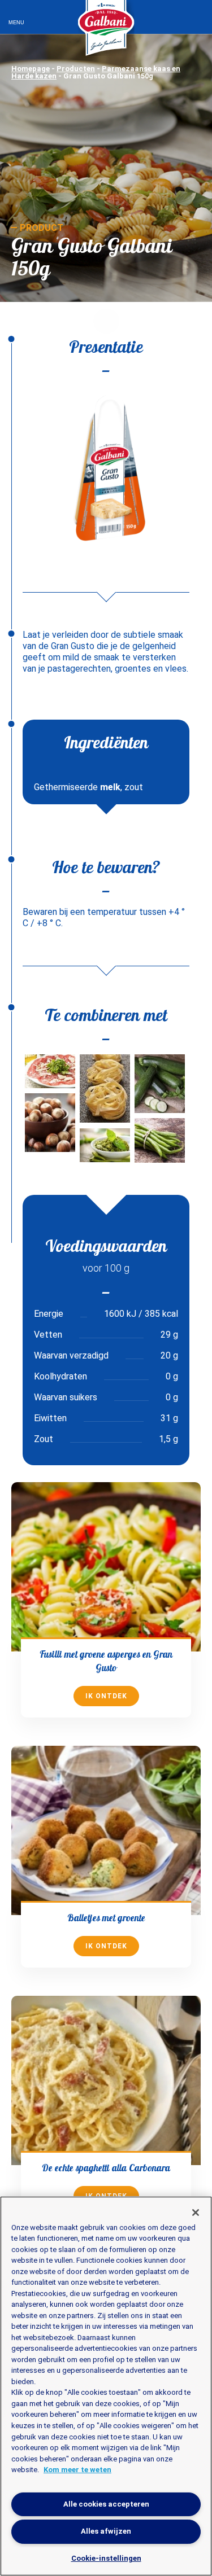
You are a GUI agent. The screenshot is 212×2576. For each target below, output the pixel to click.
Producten (76, 69)
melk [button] (109, 787)
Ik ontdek (106, 1696)
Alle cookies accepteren (106, 2504)
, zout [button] (132, 787)
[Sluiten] (196, 2213)
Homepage (31, 69)
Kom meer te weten (77, 2470)
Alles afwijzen (106, 2531)
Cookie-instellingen (106, 2558)
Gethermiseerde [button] (66, 787)
